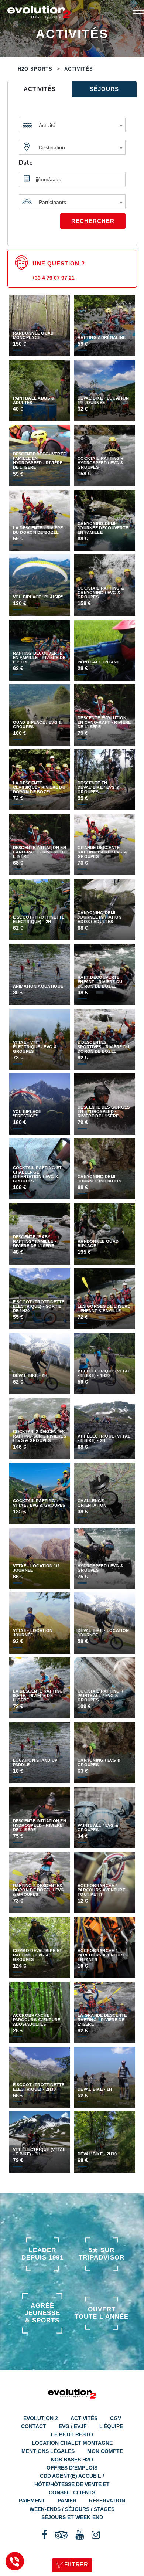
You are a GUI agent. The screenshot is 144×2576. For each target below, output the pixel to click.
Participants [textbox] (52, 202)
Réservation (107, 2501)
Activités (84, 2418)
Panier (67, 2501)
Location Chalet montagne (72, 2443)
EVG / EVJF (73, 2426)
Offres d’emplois (72, 2468)
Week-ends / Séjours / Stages (72, 2509)
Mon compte (105, 2451)
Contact (34, 2426)
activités (40, 89)
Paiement (32, 2501)
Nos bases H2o (72, 2460)
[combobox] (72, 123)
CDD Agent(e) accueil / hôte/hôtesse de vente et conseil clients (72, 2484)
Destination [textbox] (52, 147)
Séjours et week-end (72, 2517)
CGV (116, 2418)
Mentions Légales (48, 2451)
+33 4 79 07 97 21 (53, 278)
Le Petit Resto (72, 2434)
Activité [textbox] (47, 125)
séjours (104, 89)
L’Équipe (111, 2426)
